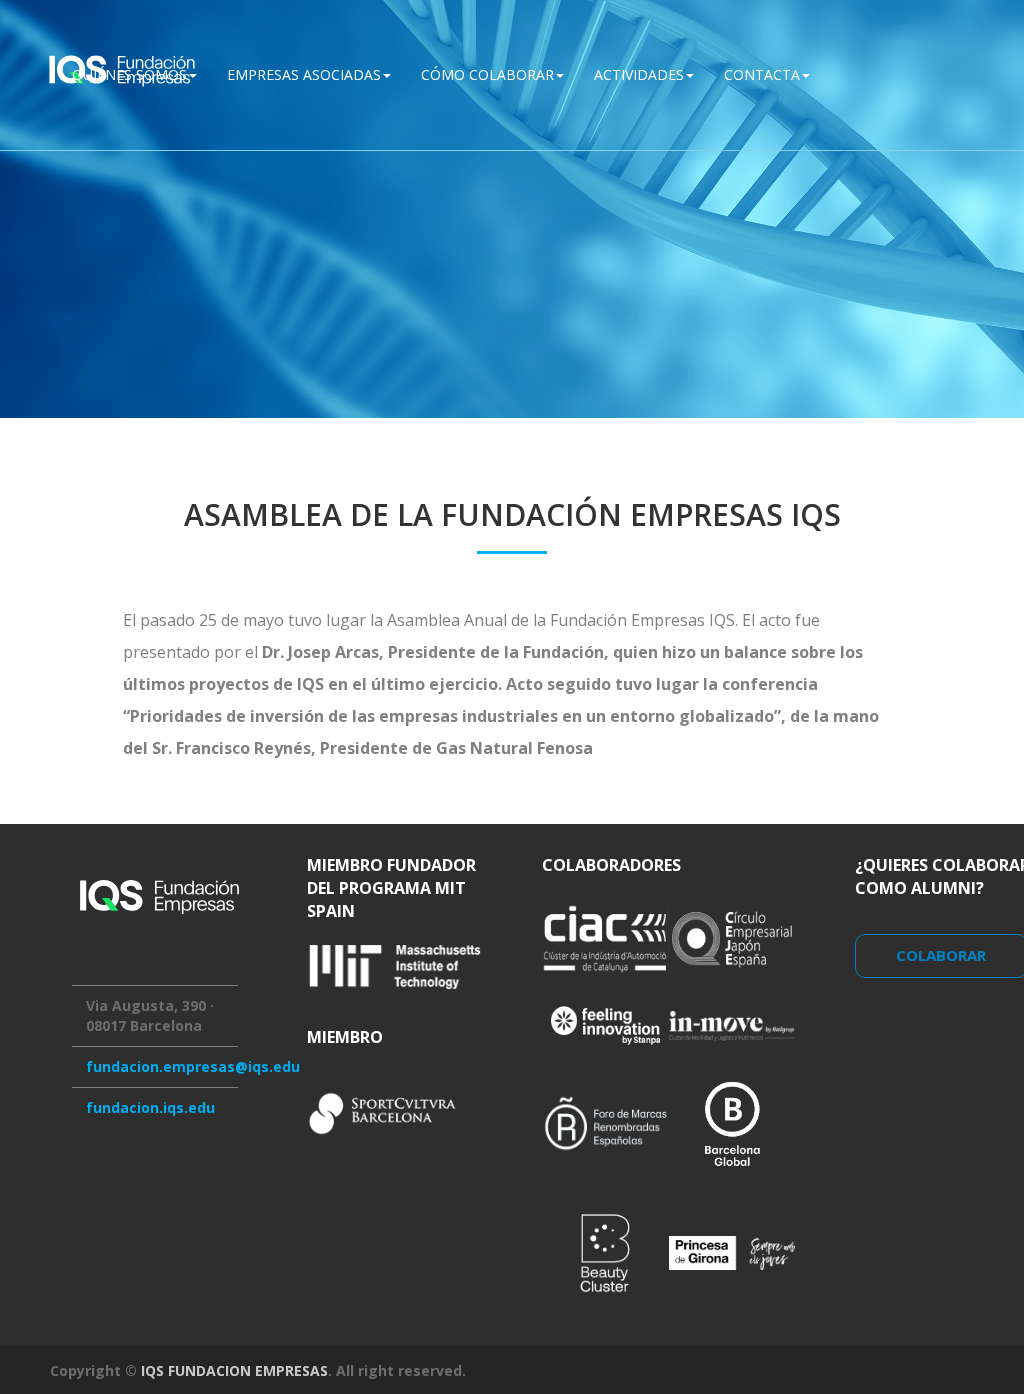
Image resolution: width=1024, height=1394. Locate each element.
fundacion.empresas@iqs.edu (193, 1066)
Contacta (762, 74)
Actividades (639, 74)
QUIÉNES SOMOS (129, 74)
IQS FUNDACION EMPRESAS (234, 1370)
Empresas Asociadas (304, 74)
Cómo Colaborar (487, 74)
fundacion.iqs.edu (150, 1107)
